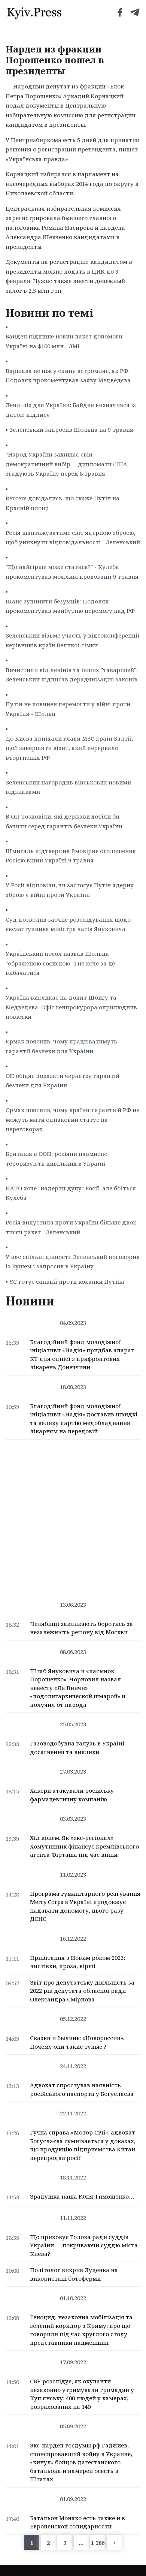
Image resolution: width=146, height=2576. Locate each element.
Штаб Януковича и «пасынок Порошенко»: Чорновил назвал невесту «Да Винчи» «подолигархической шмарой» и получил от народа (78, 1688)
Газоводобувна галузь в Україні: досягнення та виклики (78, 1748)
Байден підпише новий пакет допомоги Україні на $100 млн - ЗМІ (64, 341)
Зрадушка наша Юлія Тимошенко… (82, 2196)
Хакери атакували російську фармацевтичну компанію (72, 1795)
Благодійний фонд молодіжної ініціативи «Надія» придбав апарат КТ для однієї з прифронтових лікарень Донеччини (82, 1355)
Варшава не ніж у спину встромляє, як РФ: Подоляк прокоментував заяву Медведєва (68, 376)
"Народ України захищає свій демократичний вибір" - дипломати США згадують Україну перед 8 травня (66, 464)
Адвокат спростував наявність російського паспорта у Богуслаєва (82, 2089)
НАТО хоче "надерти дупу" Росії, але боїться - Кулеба (73, 1193)
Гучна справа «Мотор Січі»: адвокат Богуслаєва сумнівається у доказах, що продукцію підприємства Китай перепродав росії (83, 2145)
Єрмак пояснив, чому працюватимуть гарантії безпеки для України (61, 1046)
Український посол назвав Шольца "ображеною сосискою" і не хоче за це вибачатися (60, 963)
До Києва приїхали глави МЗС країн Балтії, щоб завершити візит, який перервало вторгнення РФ (69, 748)
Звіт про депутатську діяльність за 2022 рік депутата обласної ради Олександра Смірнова (82, 1991)
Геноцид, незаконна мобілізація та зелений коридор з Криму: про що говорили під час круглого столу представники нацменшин (81, 2330)
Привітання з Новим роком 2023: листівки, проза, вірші (77, 1962)
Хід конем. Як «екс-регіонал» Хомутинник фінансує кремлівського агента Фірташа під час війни (84, 1846)
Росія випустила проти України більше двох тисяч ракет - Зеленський (71, 1227)
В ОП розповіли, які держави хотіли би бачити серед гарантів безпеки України (64, 821)
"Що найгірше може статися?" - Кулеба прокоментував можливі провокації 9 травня (72, 572)
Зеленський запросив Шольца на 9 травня (71, 430)
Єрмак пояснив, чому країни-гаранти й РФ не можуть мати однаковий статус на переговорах (72, 1119)
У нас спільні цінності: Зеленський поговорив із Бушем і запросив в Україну (73, 1262)
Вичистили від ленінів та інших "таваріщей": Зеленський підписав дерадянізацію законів (72, 675)
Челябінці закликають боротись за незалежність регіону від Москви (81, 1628)
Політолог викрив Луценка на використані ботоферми (74, 2274)
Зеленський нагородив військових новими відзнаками (68, 787)
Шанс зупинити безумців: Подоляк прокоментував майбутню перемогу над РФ (70, 606)
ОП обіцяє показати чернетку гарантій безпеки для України (63, 1081)
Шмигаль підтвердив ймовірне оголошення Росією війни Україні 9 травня (71, 856)
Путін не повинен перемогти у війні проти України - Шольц (68, 709)
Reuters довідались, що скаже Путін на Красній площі (63, 503)
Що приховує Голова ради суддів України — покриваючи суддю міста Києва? (84, 2245)
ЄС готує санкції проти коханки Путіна (67, 1281)
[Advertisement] (73, 1516)
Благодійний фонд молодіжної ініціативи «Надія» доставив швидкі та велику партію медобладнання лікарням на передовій (84, 1419)
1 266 (98, 2543)
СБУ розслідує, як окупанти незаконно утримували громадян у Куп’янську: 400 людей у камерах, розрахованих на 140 (82, 2394)
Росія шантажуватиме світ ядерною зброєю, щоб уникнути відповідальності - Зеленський (73, 537)
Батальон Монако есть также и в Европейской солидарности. (77, 2522)
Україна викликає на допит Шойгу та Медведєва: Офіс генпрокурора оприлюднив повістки (71, 1007)
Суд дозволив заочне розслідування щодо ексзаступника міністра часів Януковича (68, 924)
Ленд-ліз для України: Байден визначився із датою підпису (71, 410)
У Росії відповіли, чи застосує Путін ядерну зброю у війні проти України (70, 890)
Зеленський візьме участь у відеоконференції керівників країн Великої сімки (73, 640)
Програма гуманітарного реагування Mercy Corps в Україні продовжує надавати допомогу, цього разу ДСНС (85, 1906)
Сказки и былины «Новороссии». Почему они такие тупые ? (77, 2042)
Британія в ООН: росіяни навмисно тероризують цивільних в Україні (57, 1159)
